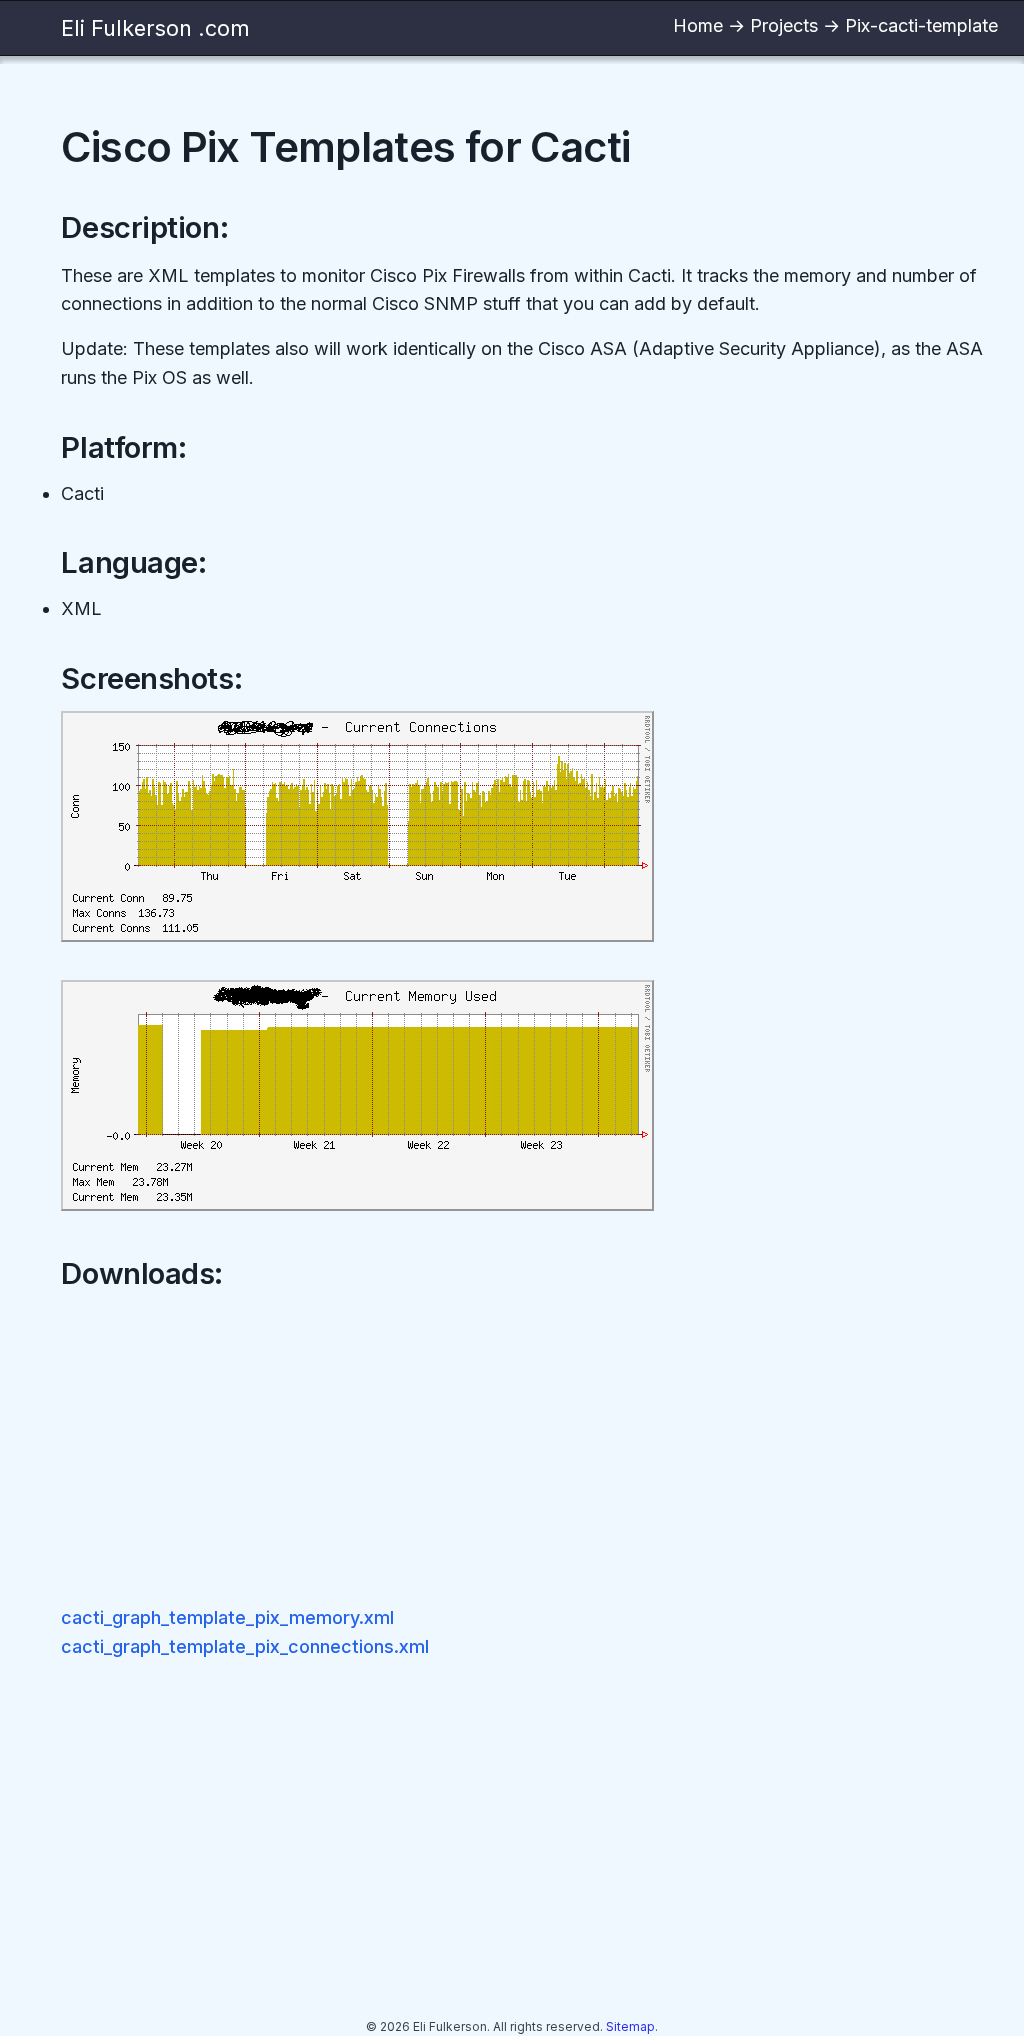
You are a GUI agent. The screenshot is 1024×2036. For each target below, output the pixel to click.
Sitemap (630, 2026)
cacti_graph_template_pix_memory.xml (227, 1617)
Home (698, 25)
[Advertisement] (529, 1448)
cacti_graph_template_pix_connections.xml (245, 1646)
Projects (784, 25)
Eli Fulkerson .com (155, 28)
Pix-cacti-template (921, 25)
